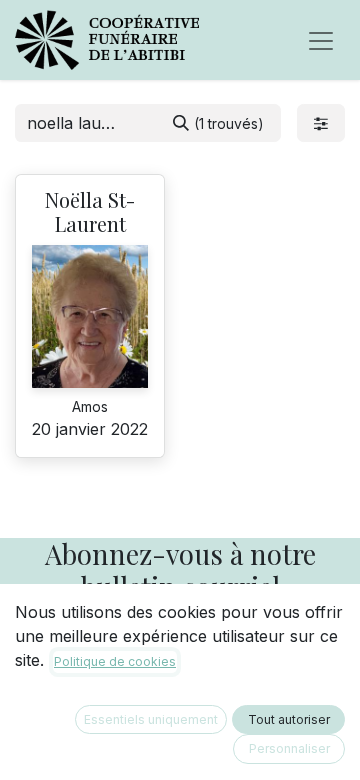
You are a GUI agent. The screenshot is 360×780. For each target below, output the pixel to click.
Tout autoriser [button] (289, 719)
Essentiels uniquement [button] (151, 719)
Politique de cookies (115, 661)
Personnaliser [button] (289, 748)
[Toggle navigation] (321, 40)
